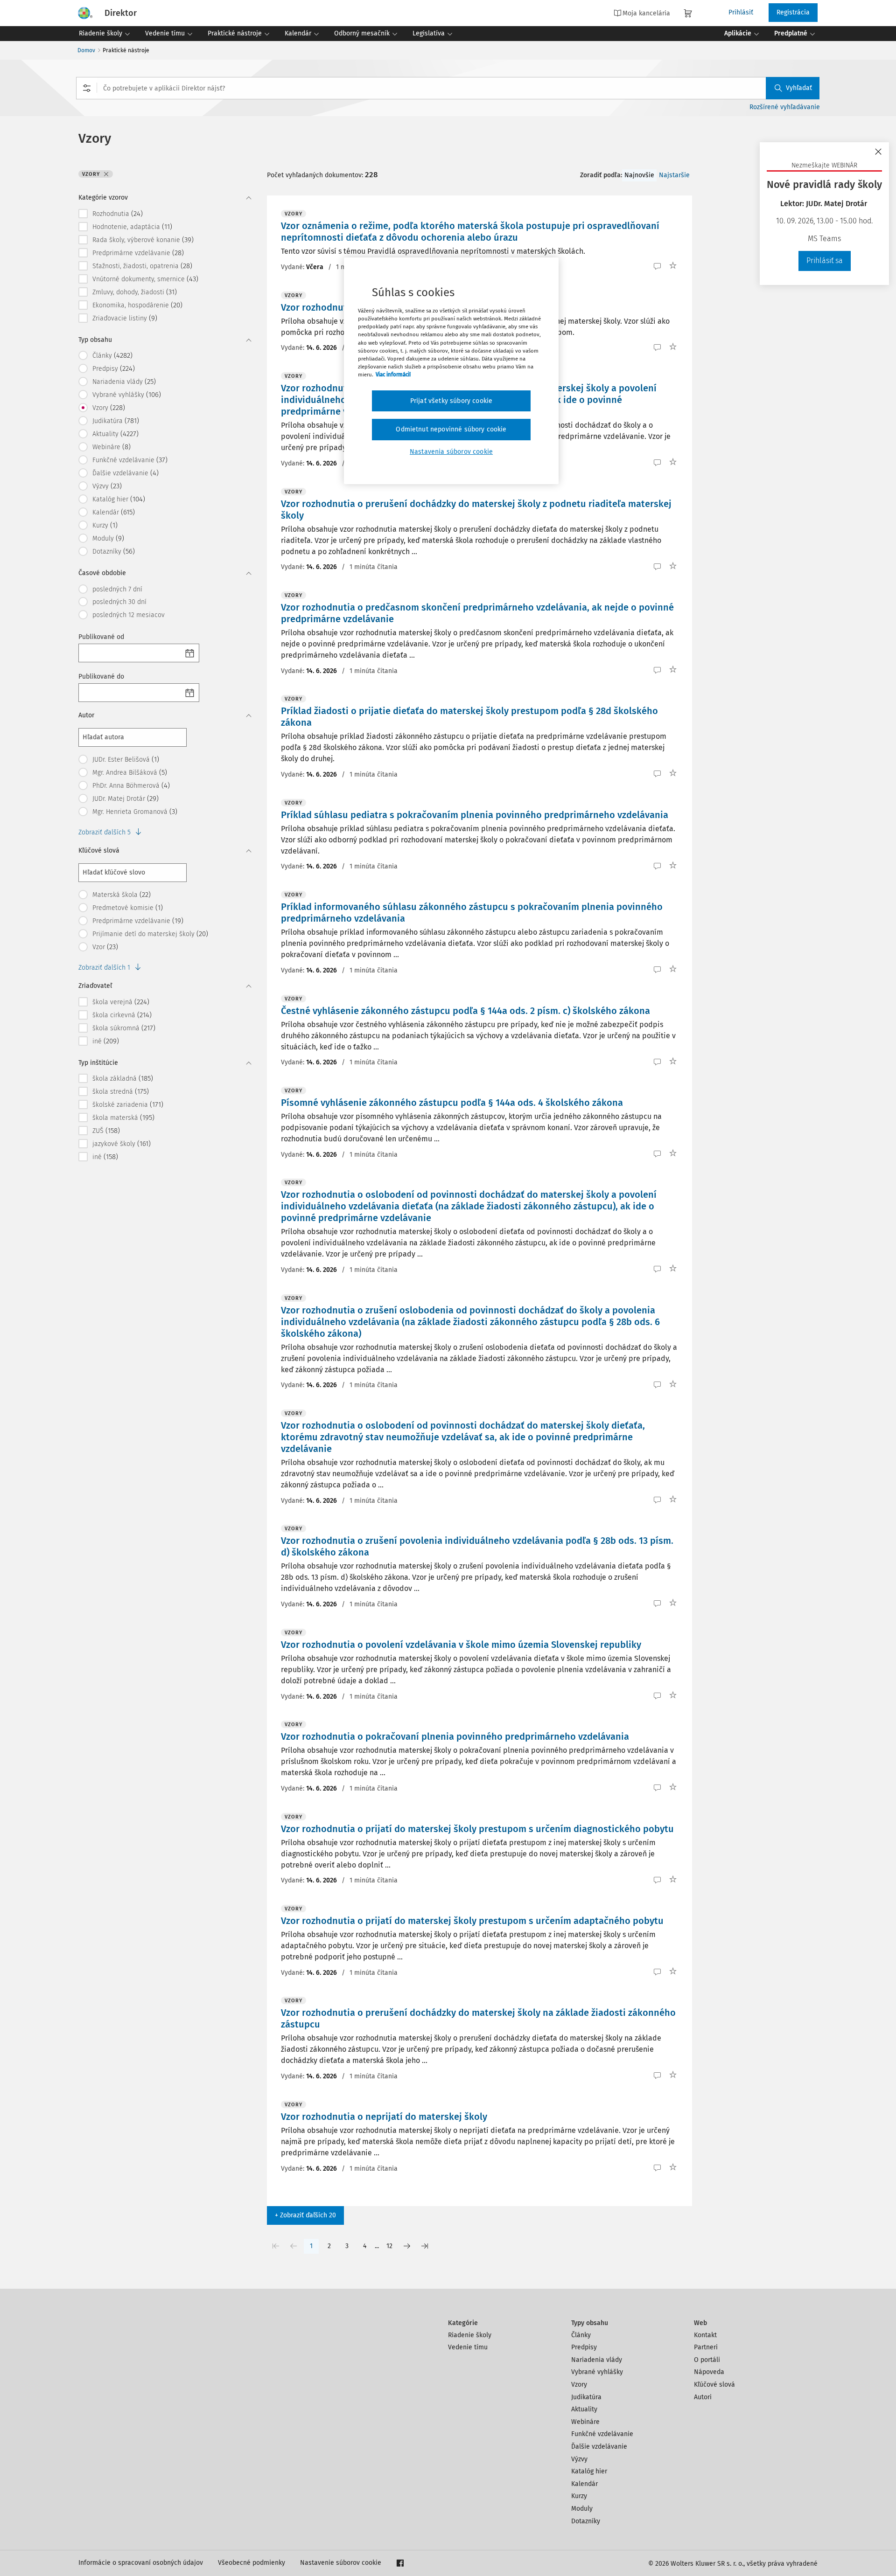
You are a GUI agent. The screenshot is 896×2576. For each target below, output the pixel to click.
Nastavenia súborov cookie (451, 452)
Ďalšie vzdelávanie (599, 2447)
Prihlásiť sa (825, 260)
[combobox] (448, 88)
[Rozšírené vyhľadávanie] (87, 88)
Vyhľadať (799, 88)
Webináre (585, 2422)
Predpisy (584, 2347)
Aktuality (584, 2409)
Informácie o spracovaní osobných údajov (141, 2563)
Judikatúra (586, 2397)
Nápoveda (709, 2372)
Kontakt (705, 2335)
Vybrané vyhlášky (597, 2372)
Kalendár (584, 2484)
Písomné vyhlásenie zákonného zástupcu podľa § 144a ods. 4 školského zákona (452, 1103)
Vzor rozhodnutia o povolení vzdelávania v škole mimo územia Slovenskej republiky (461, 1645)
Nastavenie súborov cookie (341, 2563)
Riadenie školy (470, 2335)
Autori (703, 2397)
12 (389, 2246)
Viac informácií (393, 375)
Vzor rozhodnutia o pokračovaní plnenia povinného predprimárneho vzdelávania (455, 1736)
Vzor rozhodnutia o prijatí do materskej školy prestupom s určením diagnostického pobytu (477, 1829)
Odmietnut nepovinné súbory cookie (451, 429)
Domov (86, 50)
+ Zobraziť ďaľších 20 (305, 2215)
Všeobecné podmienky (252, 2563)
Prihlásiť (741, 12)
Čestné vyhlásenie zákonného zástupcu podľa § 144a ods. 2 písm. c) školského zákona (465, 1011)
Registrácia (793, 12)
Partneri (706, 2347)
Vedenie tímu (468, 2347)
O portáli (707, 2360)
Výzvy (579, 2459)
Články (581, 2335)
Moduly (582, 2509)
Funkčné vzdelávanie (602, 2434)
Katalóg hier (589, 2471)
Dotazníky (586, 2521)
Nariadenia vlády (597, 2360)
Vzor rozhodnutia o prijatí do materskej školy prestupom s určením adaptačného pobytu (472, 1921)
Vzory (579, 2385)
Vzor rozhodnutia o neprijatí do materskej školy (384, 2117)
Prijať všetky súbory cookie (451, 401)
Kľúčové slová (714, 2385)
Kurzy (579, 2496)
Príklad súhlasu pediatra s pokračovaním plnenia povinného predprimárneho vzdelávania (475, 815)
